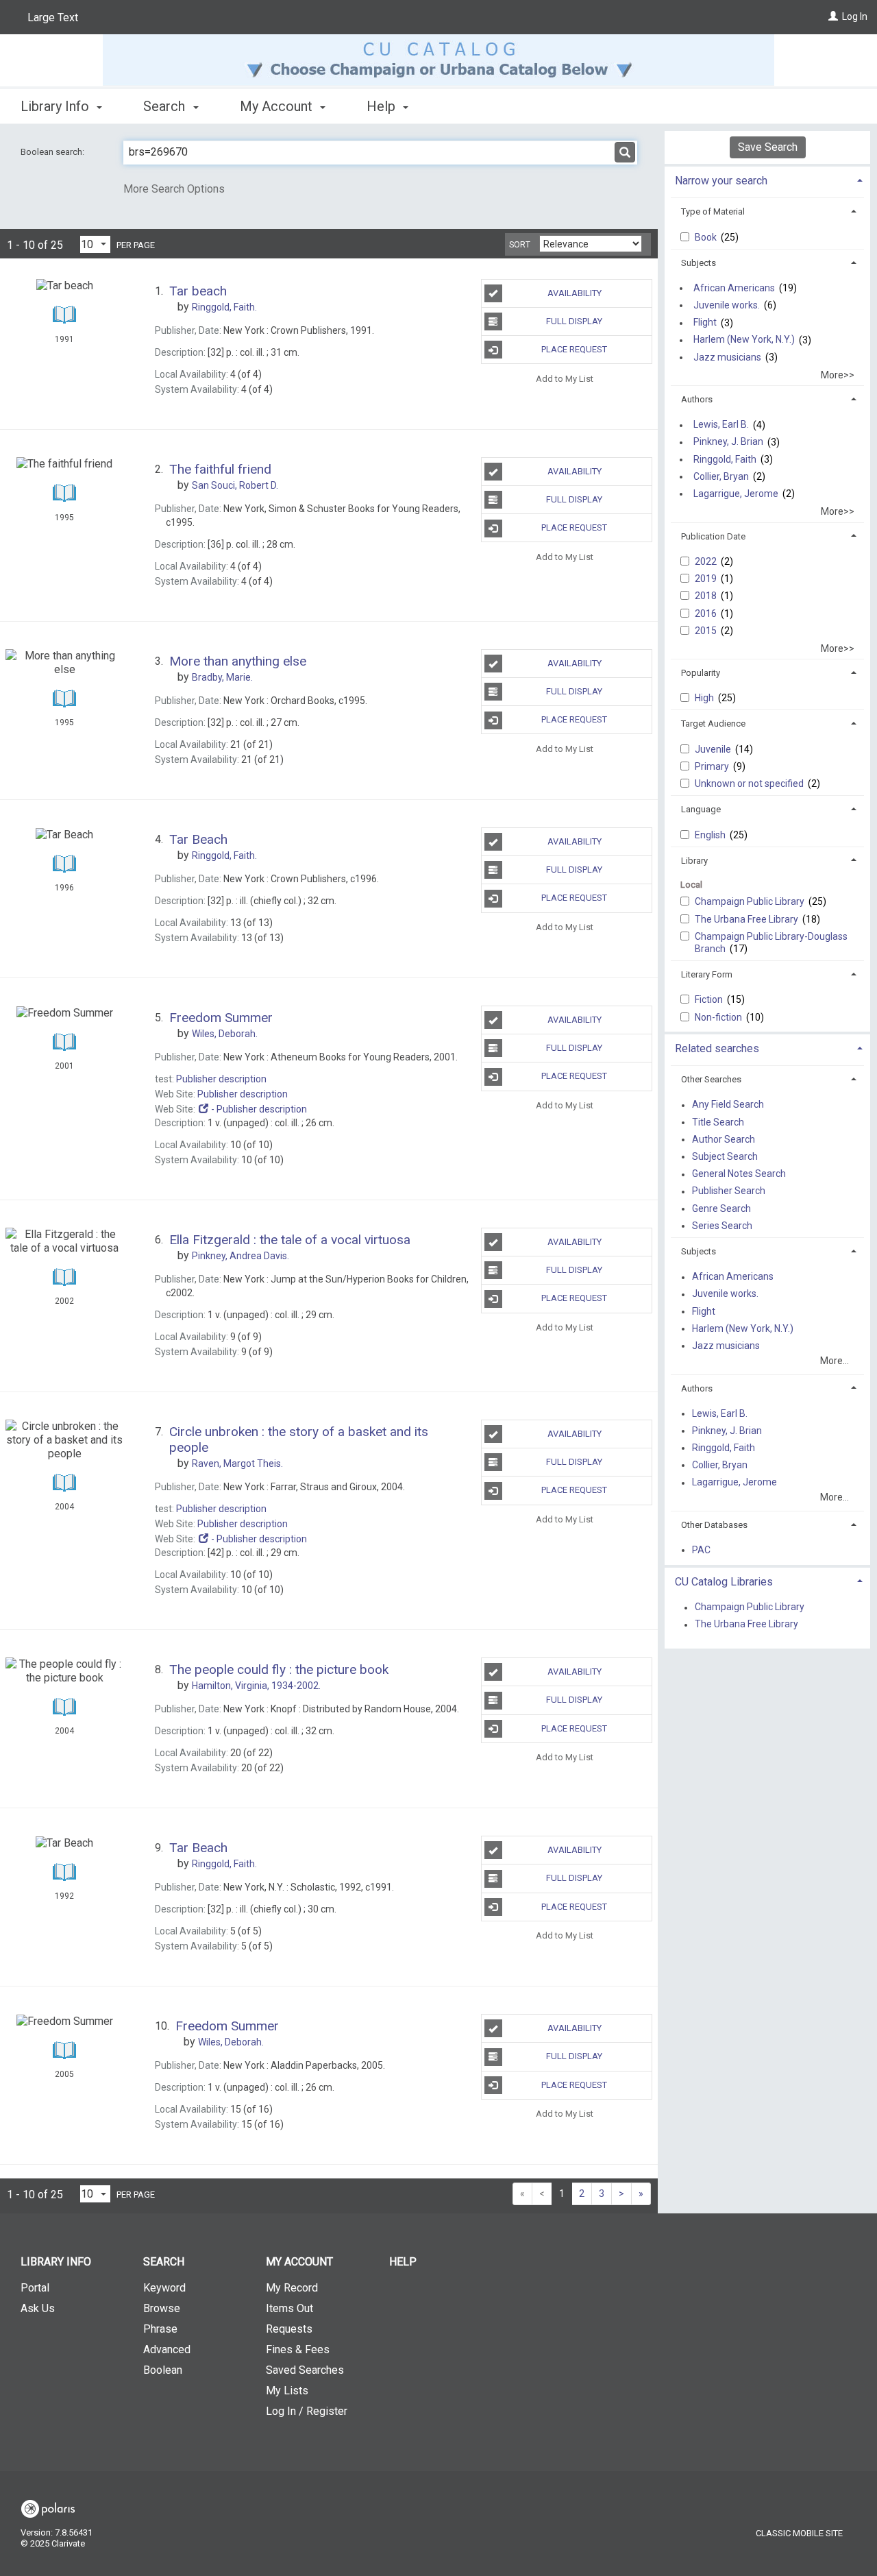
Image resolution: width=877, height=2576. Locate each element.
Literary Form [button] (707, 974)
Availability (575, 293)
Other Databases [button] (714, 1525)
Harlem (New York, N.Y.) (744, 340)
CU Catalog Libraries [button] (724, 1582)
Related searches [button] (717, 1048)
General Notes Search (739, 1174)
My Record (292, 2288)
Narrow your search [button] (721, 181)
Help (403, 2262)
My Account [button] (278, 106)
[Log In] (833, 16)
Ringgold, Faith (725, 459)
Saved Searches (305, 2370)
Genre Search (721, 1208)
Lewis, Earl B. (721, 425)
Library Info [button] (57, 106)
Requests (289, 2329)
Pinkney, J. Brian (728, 442)
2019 (707, 579)
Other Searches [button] (711, 1079)
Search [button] (166, 106)
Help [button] (383, 106)
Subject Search (725, 1156)
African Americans (734, 288)
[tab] (767, 179)
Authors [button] (697, 399)
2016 (707, 613)
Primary (713, 766)
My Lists (287, 2391)
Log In (855, 16)
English (711, 835)
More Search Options (174, 189)
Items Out (289, 2308)
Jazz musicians (727, 357)
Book (707, 237)
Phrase (160, 2329)
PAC (701, 1550)
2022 (707, 561)
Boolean (163, 2370)
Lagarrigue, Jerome (736, 494)
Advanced (167, 2349)
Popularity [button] (701, 673)
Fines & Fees (298, 2349)
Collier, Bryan (721, 476)
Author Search (724, 1139)
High (705, 698)
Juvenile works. (727, 305)
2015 (707, 631)
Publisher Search (729, 1191)
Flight (705, 323)
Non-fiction (719, 1017)
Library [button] (694, 861)
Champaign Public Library (751, 901)
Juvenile (714, 749)
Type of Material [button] (713, 211)
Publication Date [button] (713, 536)
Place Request (574, 349)
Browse (162, 2308)
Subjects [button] (699, 263)
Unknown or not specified (750, 783)
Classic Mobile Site (799, 2533)
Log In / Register (307, 2411)
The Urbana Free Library (748, 919)
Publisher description (221, 1079)
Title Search (718, 1122)
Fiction (710, 999)
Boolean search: (53, 152)
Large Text (53, 17)
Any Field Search (728, 1105)
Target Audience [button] (713, 724)
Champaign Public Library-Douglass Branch (771, 943)
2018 (707, 596)
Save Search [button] (768, 147)
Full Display (574, 321)
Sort (520, 245)
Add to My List (565, 378)
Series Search (722, 1226)
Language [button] (701, 809)
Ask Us (38, 2308)
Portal (35, 2288)
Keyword (164, 2288)
